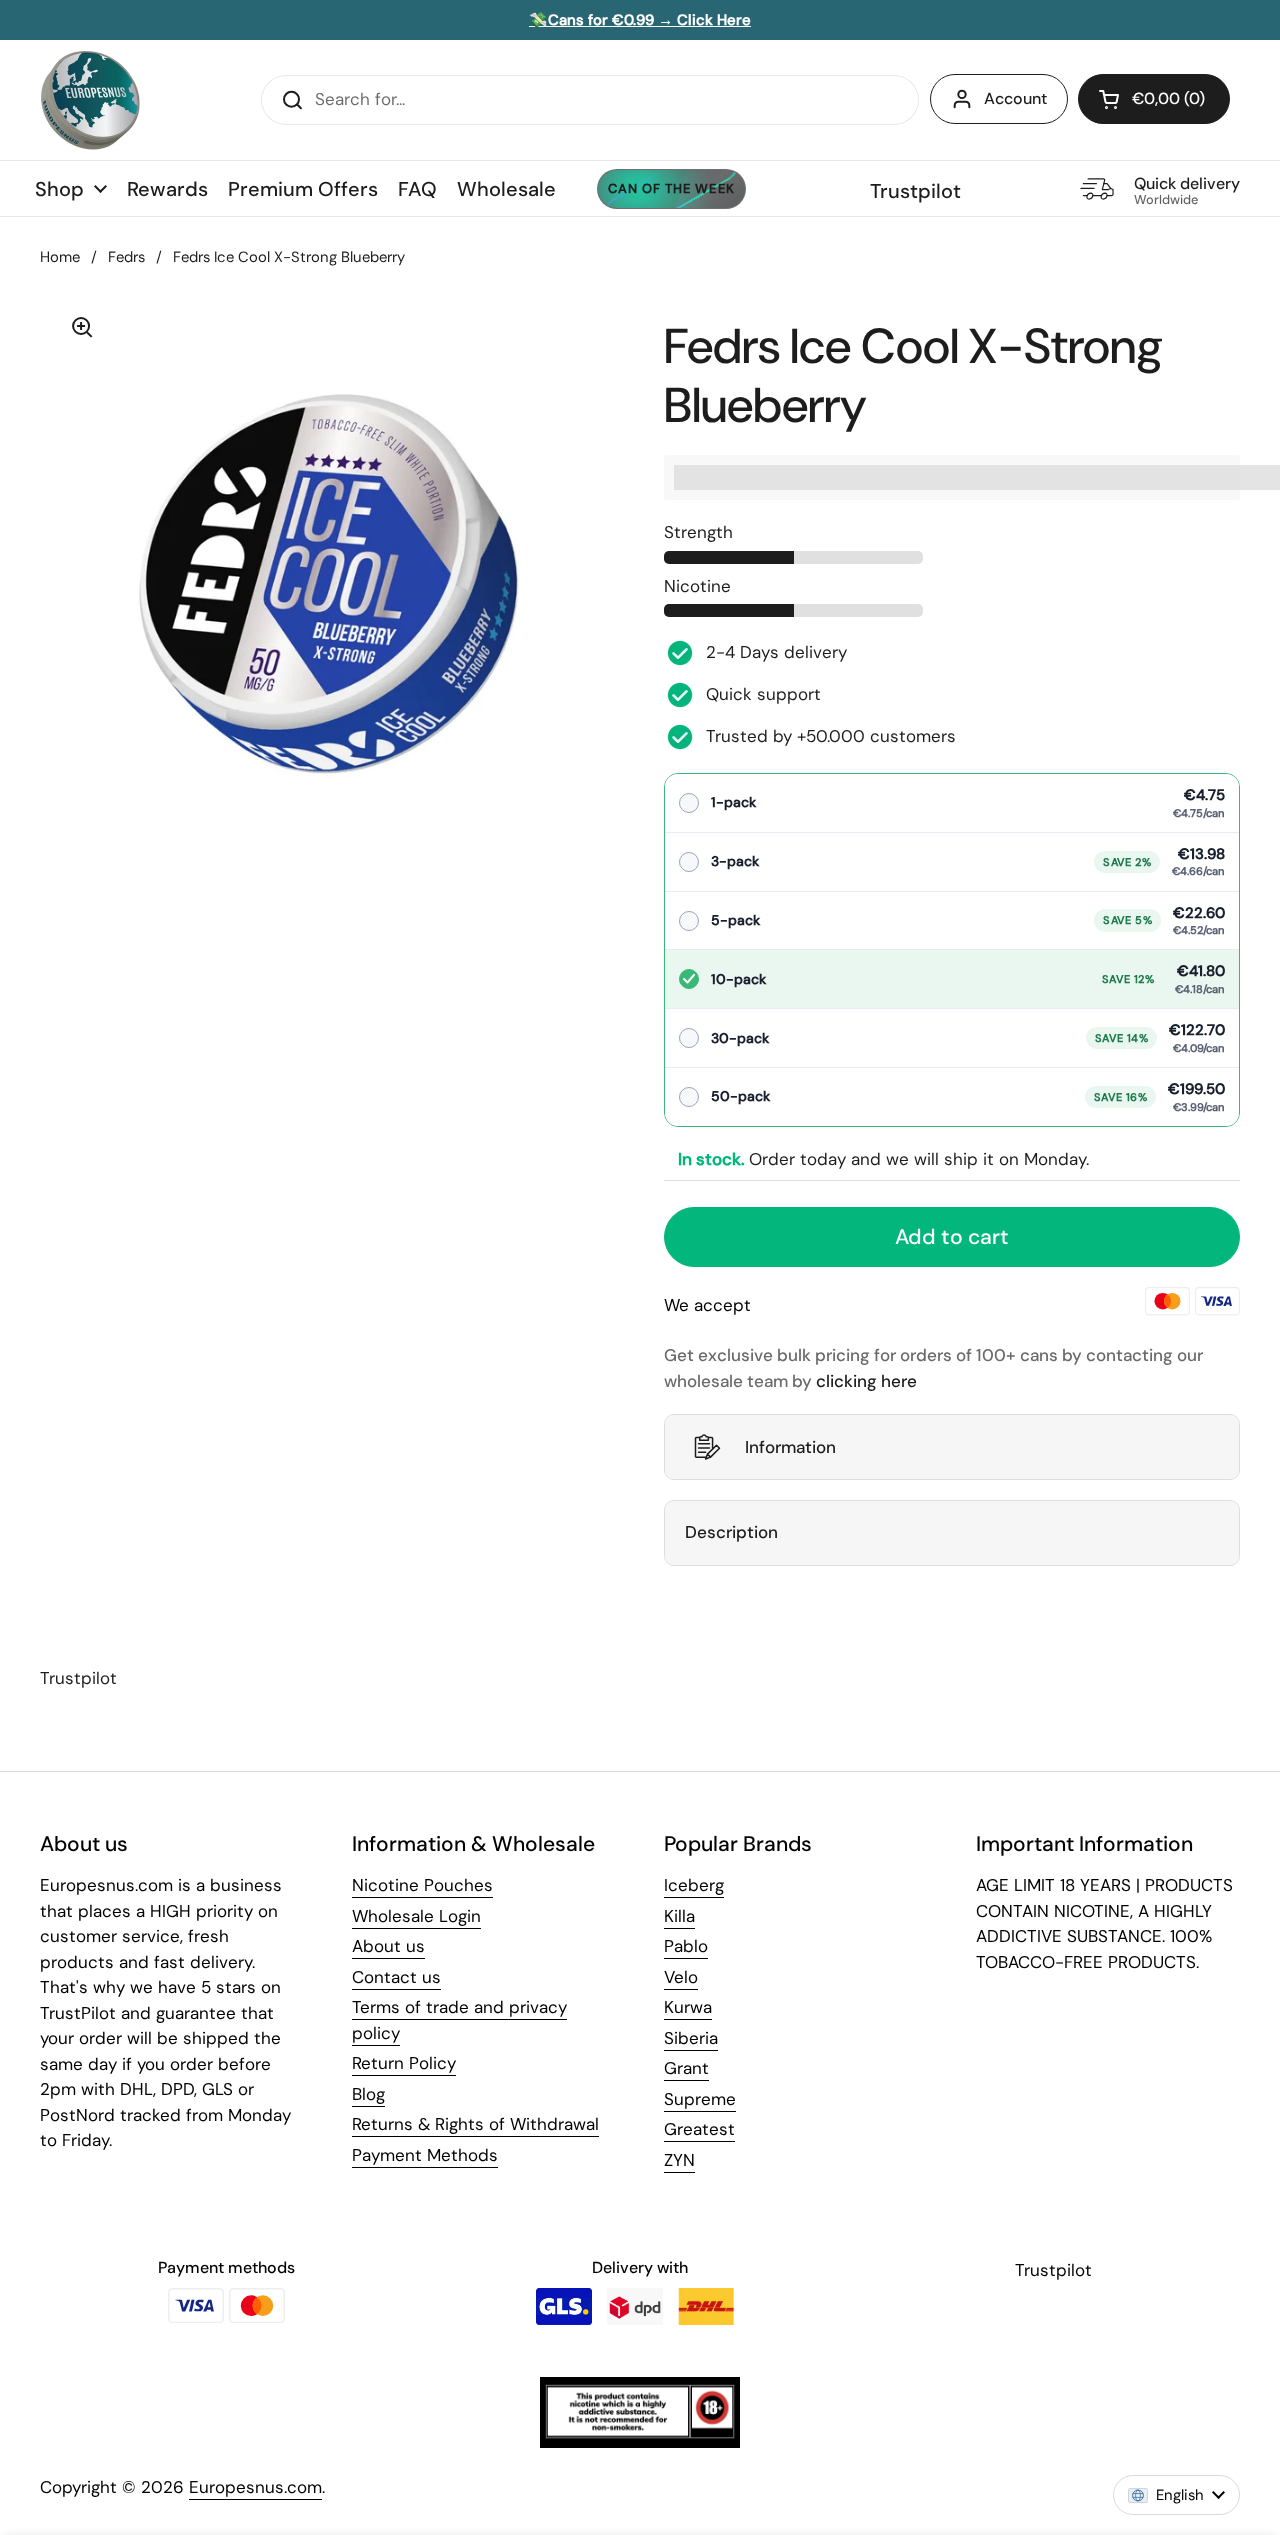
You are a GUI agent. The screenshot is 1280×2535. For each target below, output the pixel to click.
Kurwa (688, 2007)
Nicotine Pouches (422, 1885)
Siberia (691, 2038)
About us (388, 1946)
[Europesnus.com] (90, 100)
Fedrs (126, 257)
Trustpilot (915, 191)
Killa (679, 1916)
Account (1015, 98)
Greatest (699, 2129)
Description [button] (731, 1532)
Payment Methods (425, 2155)
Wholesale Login (416, 1916)
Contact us (396, 1977)
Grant (686, 2068)
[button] (1154, 99)
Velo (681, 1977)
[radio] (952, 803)
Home (60, 257)
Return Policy (404, 2063)
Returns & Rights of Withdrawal (475, 2124)
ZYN (679, 2160)
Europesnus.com (255, 2487)
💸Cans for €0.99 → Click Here (640, 20)
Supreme (700, 2099)
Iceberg (694, 1885)
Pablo (686, 1946)
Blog (368, 2094)
